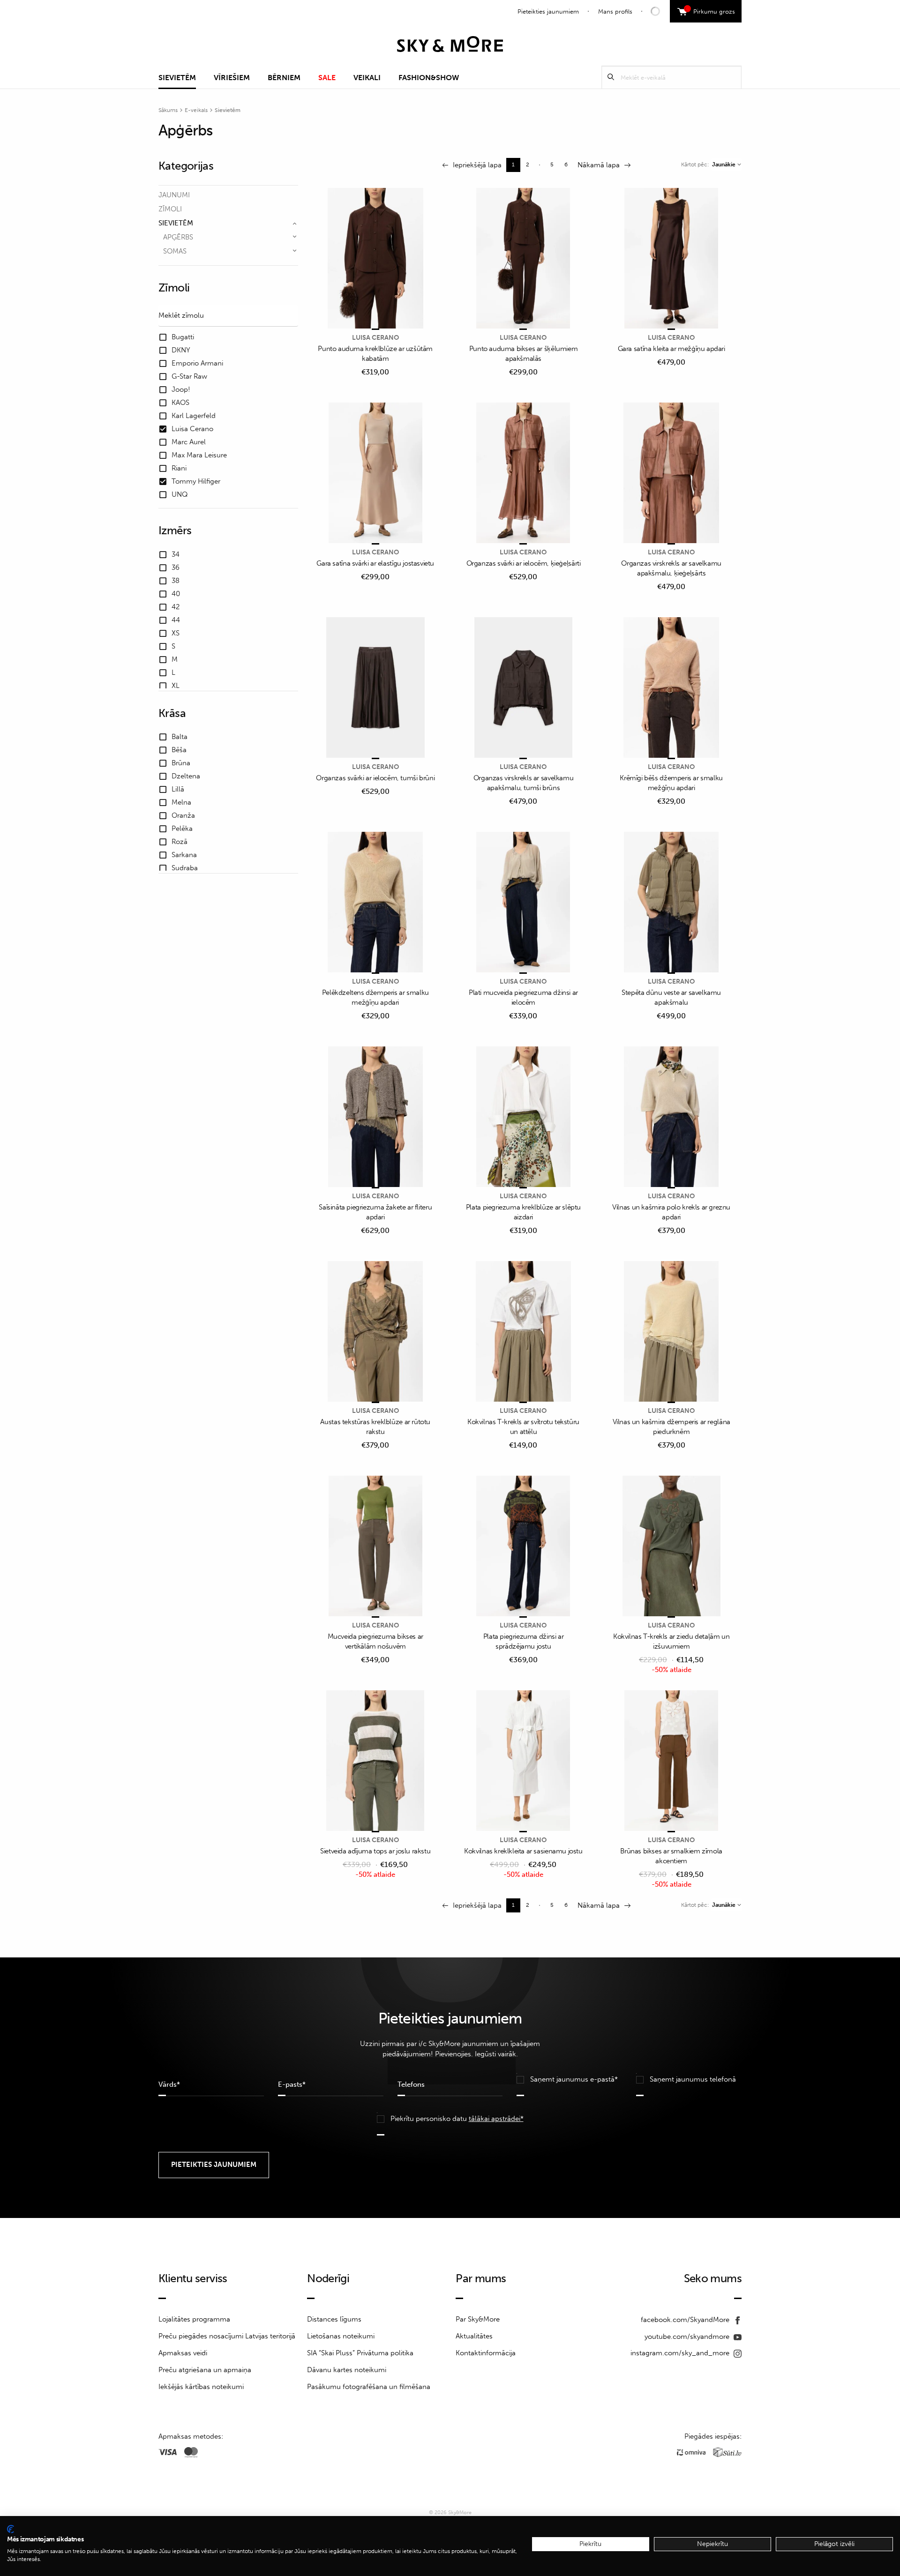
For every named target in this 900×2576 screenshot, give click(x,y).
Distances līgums (334, 2319)
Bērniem (284, 78)
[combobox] (726, 164)
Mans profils (615, 11)
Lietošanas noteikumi (341, 2336)
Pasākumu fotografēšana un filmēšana (369, 2387)
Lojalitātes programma (194, 2319)
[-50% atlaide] (671, 1547)
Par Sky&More (478, 2319)
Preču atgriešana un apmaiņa (205, 2370)
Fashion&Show (429, 78)
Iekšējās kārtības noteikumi (201, 2387)
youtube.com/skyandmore (688, 2337)
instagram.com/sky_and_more (681, 2353)
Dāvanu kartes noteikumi (347, 2370)
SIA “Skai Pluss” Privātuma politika (360, 2353)
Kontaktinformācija (486, 2353)
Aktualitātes (474, 2336)
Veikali (367, 78)
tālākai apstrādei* (496, 2119)
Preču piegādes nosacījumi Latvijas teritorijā (227, 2336)
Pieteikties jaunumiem (548, 11)
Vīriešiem (232, 78)
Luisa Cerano (375, 338)
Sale (327, 78)
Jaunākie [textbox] (724, 164)
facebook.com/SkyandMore (686, 2320)
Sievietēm (177, 78)
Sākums (168, 110)
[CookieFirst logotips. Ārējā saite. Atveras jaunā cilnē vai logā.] (11, 2529)
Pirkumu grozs (711, 10)
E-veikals (196, 110)
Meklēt (611, 77)
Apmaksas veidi (183, 2353)
